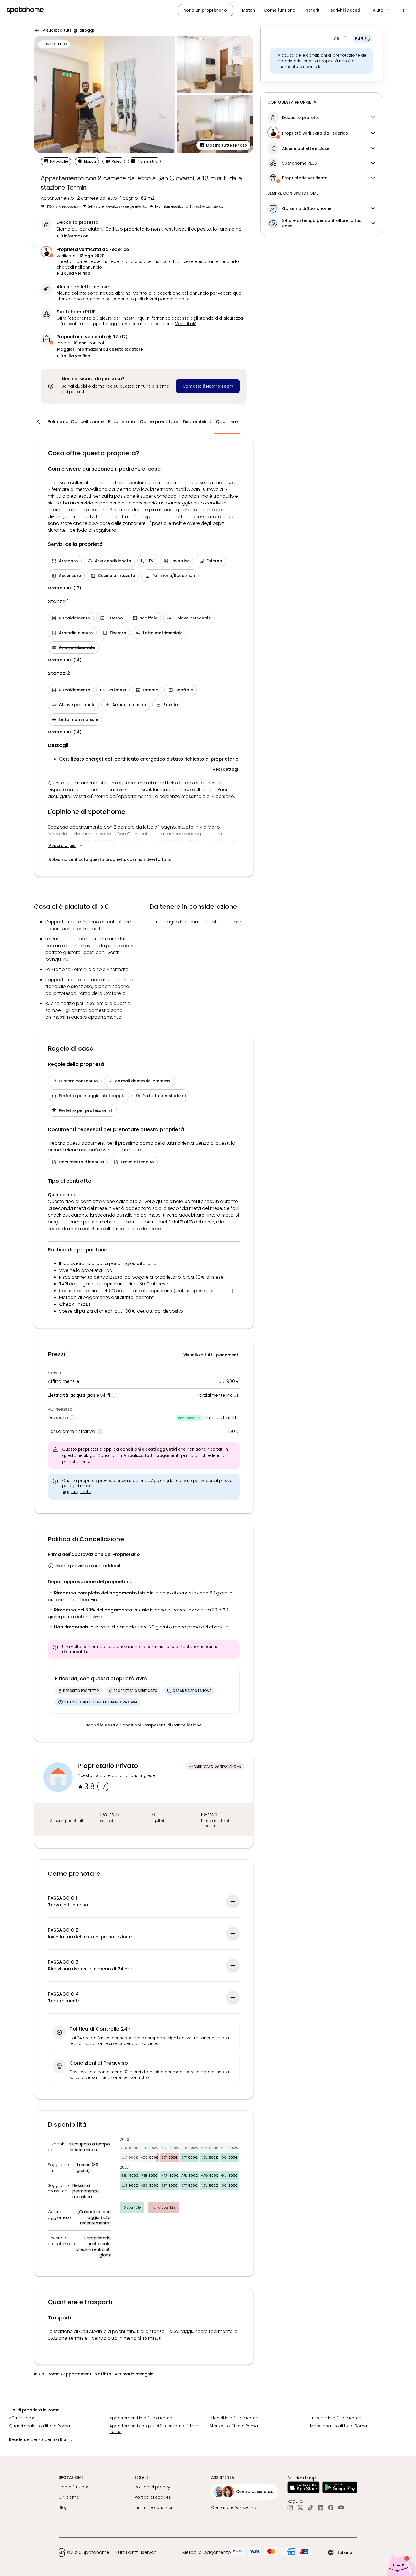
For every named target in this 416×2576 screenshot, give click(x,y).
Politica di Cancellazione (75, 422)
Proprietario (122, 422)
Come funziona (280, 10)
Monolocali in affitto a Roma (339, 2426)
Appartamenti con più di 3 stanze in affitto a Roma (154, 2429)
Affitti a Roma (22, 2418)
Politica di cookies (153, 2497)
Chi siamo (69, 2497)
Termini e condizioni (155, 2507)
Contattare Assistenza (234, 2507)
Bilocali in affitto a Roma (234, 2418)
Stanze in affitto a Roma (234, 2426)
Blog (63, 2507)
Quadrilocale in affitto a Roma (39, 2426)
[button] (381, 10)
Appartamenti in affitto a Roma (141, 2418)
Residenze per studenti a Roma (41, 2439)
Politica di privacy (152, 2487)
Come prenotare (159, 422)
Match (248, 10)
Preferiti (312, 10)
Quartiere (227, 422)
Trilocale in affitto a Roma (336, 2418)
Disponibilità (197, 422)
